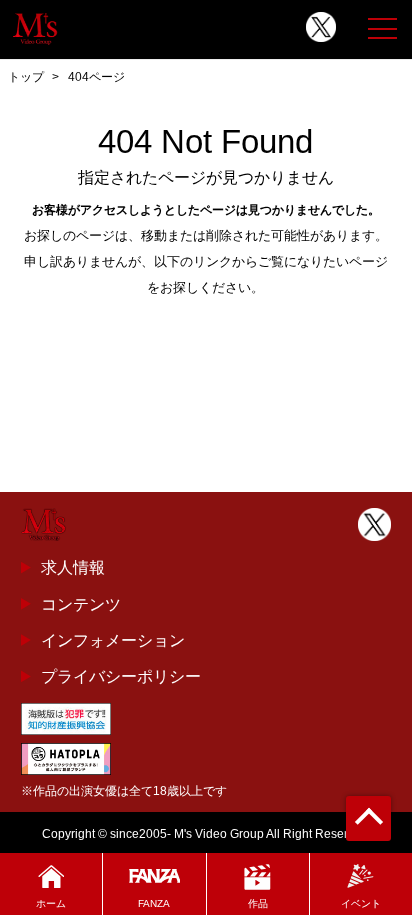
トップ (26, 77)
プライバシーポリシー (121, 676)
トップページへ (206, 333)
